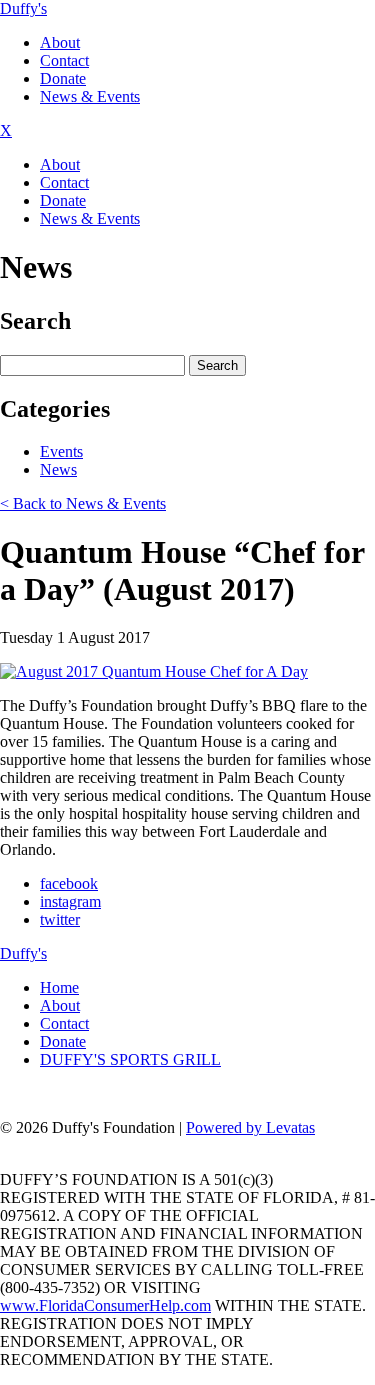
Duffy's (23, 8)
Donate (63, 78)
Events (61, 451)
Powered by (250, 1127)
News (58, 469)
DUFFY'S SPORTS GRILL (130, 1059)
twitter (60, 919)
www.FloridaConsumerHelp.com (105, 1305)
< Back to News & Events (83, 503)
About (60, 42)
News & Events (90, 96)
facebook (69, 883)
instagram (70, 901)
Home (59, 987)
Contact (64, 60)
